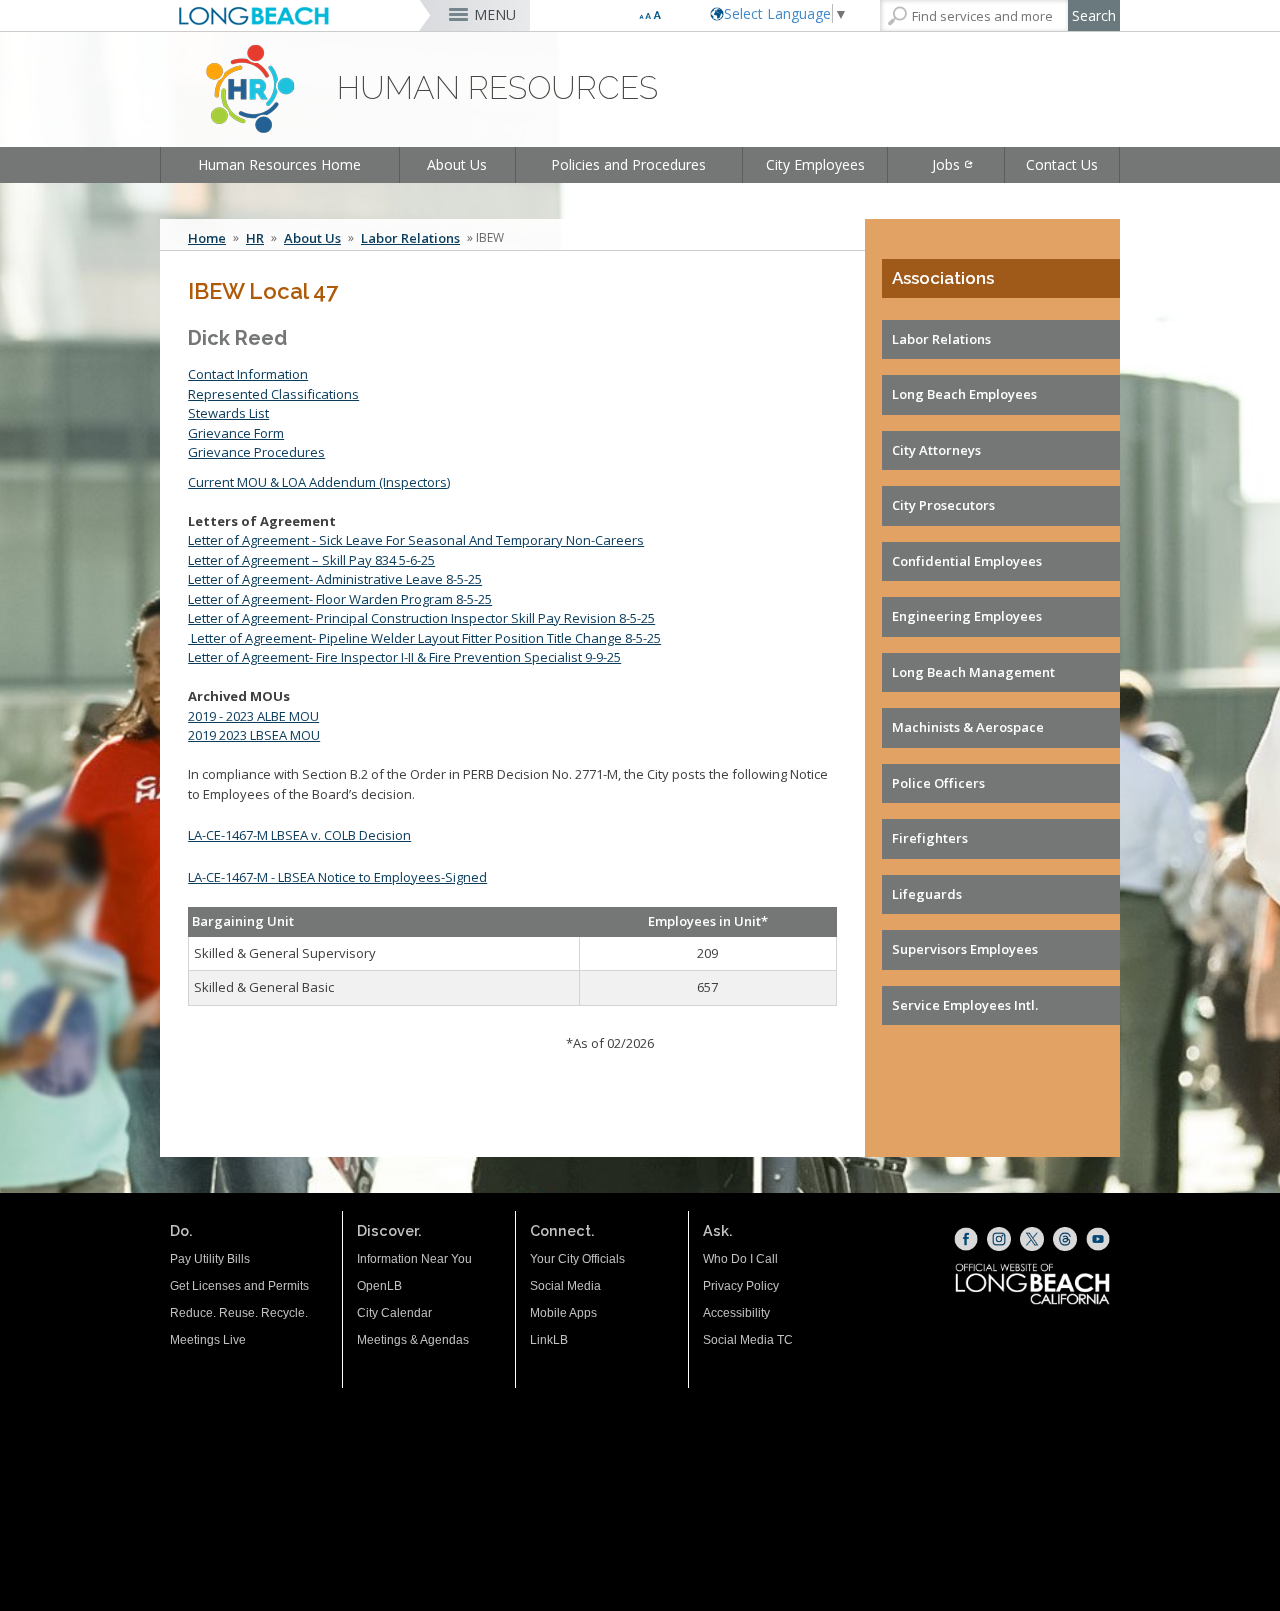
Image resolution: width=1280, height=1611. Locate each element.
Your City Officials (577, 1259)
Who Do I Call (740, 1259)
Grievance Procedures (256, 452)
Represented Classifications (273, 394)
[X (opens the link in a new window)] (1032, 1239)
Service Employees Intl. (965, 1005)
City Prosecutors (943, 505)
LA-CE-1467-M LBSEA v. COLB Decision (299, 835)
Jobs (946, 164)
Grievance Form (236, 433)
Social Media (565, 1286)
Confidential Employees (967, 561)
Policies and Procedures (628, 164)
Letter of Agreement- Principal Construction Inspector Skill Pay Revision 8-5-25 (421, 618)
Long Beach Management (973, 672)
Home (207, 238)
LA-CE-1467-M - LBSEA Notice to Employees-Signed (337, 877)
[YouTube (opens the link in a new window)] (1098, 1239)
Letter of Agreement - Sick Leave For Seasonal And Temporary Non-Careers (416, 540)
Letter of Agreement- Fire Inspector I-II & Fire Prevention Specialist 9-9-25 (404, 657)
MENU (495, 14)
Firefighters (930, 838)
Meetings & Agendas (413, 1340)
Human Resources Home (279, 164)
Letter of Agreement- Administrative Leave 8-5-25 (335, 579)
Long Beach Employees (964, 394)
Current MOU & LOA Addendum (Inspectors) (319, 482)
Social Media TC (748, 1340)
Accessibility (736, 1313)
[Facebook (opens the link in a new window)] (966, 1239)
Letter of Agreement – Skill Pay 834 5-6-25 (311, 560)
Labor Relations (410, 238)
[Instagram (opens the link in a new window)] (999, 1239)
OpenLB (379, 1286)
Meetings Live (208, 1340)
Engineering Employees (967, 616)
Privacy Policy (741, 1286)
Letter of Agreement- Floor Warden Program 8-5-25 (340, 599)
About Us (457, 164)
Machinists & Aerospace (968, 727)
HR (255, 238)
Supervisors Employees (965, 949)
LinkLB (549, 1340)
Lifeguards (927, 894)
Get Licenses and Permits (239, 1286)
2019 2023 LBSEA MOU (254, 735)
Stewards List (228, 413)
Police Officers (938, 783)
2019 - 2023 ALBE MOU (253, 716)
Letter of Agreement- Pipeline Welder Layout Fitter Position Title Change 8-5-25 (424, 638)
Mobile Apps (563, 1313)
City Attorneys (936, 450)
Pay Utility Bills (210, 1259)
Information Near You (414, 1259)
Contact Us (1062, 164)
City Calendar (394, 1313)
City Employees (815, 164)
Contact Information (248, 374)
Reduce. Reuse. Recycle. (239, 1313)
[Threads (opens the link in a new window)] (1065, 1239)
